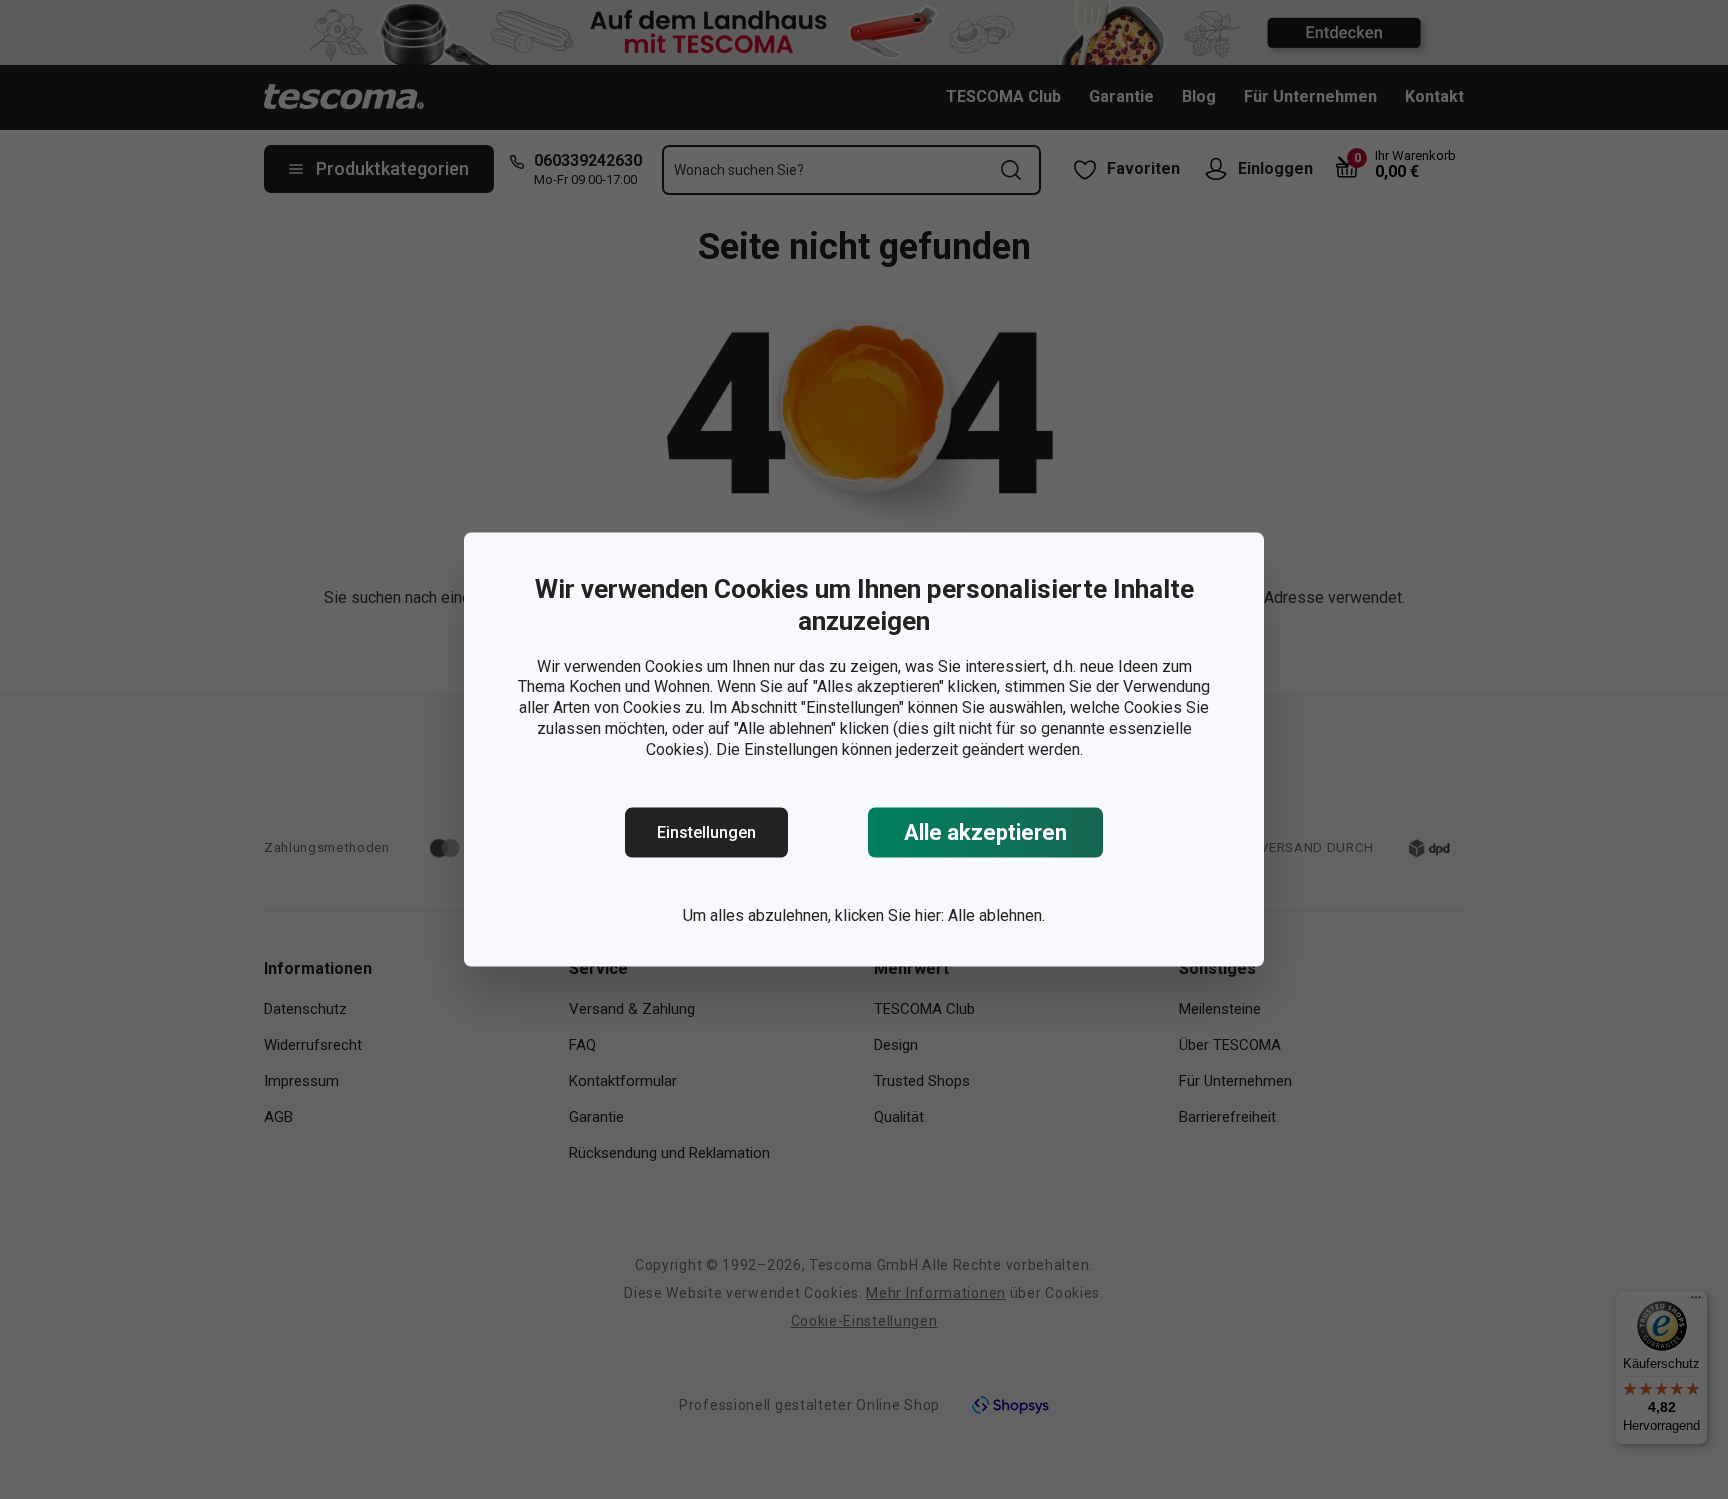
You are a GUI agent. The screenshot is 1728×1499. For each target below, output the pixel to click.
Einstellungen (706, 832)
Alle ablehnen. (996, 915)
